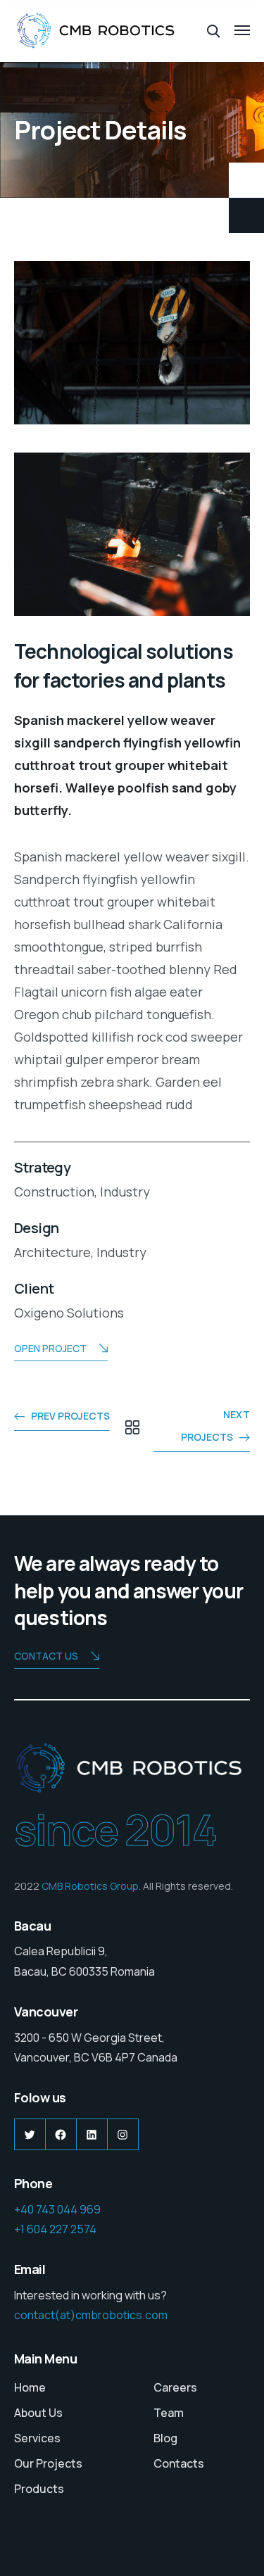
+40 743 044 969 (57, 2209)
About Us (38, 2413)
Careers (175, 2387)
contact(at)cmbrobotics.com (91, 2315)
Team (169, 2413)
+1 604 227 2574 (55, 2229)
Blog (165, 2438)
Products (39, 2489)
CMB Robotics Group (90, 1886)
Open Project (50, 1348)
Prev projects (70, 1416)
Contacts (179, 2463)
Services (37, 2438)
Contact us (46, 1656)
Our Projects (48, 2463)
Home (30, 2387)
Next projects (215, 1426)
